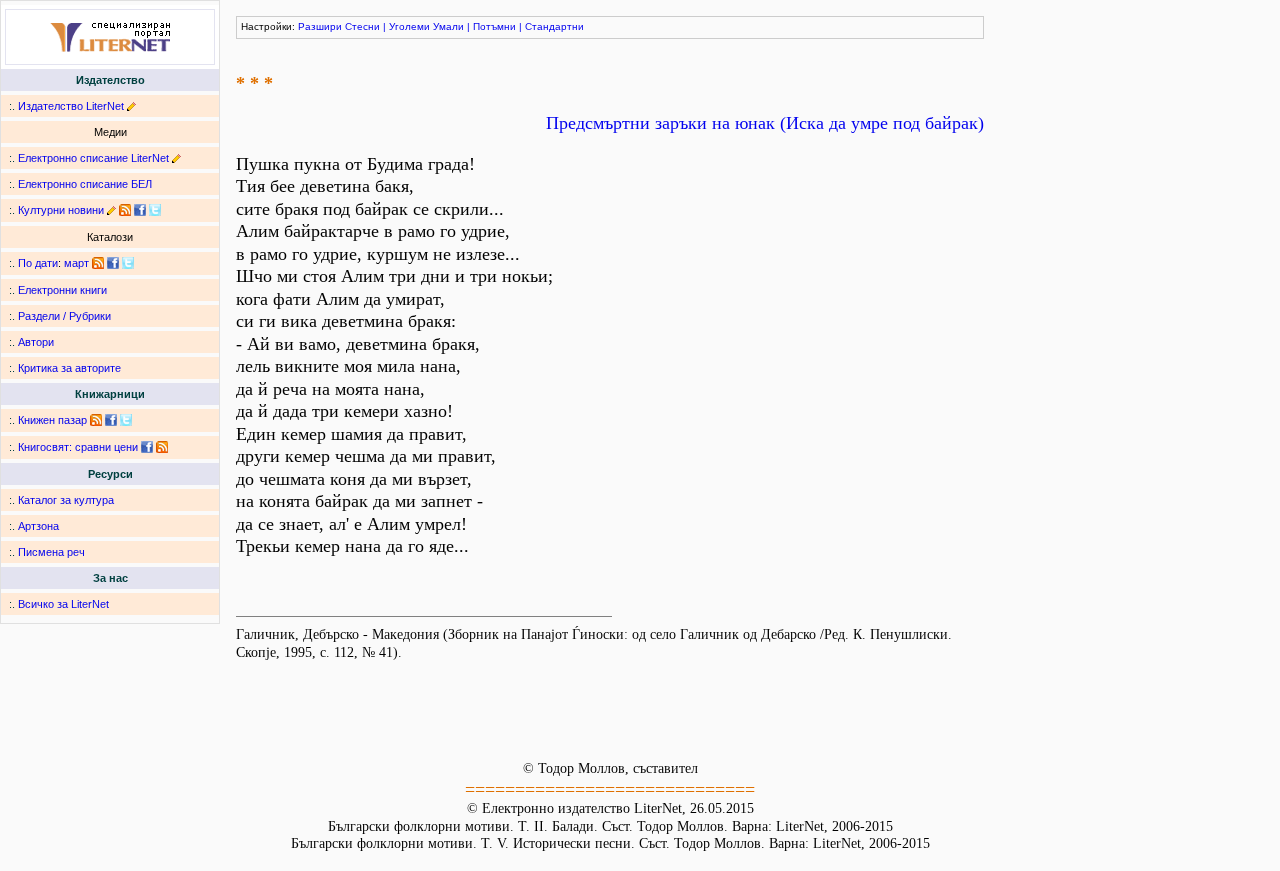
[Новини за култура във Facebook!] (140, 210)
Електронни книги (62, 290)
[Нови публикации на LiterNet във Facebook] (113, 263)
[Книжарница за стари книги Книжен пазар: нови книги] (96, 420)
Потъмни (494, 26)
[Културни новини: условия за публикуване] (111, 210)
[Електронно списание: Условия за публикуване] (176, 158)
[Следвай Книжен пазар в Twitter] (126, 420)
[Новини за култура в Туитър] (155, 210)
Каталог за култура (66, 500)
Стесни (362, 26)
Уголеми (409, 26)
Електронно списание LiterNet (93, 158)
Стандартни (554, 26)
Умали (448, 26)
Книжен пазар (52, 420)
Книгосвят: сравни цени (78, 447)
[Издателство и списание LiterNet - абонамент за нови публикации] (98, 263)
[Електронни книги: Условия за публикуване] (131, 106)
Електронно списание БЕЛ (85, 184)
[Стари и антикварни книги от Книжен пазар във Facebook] (111, 420)
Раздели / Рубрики (64, 316)
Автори (36, 342)
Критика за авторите (69, 368)
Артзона (38, 526)
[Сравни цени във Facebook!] (147, 447)
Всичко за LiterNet (63, 604)
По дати (38, 263)
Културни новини (61, 210)
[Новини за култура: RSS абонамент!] (125, 210)
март (76, 263)
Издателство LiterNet (71, 106)
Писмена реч (51, 552)
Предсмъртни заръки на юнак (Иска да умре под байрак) (765, 123)
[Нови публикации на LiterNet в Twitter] (128, 263)
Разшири (320, 26)
